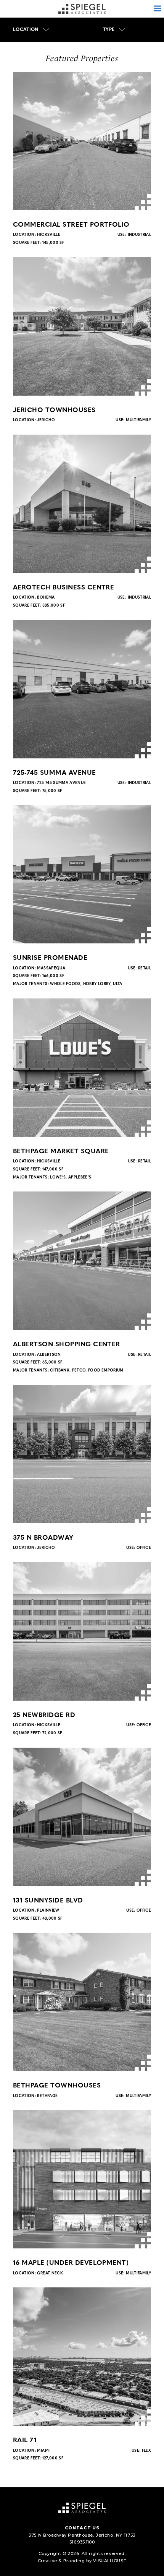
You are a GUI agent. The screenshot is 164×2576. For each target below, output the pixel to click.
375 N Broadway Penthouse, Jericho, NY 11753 (82, 2535)
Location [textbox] (26, 30)
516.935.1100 (82, 2542)
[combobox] (31, 30)
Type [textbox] (109, 30)
